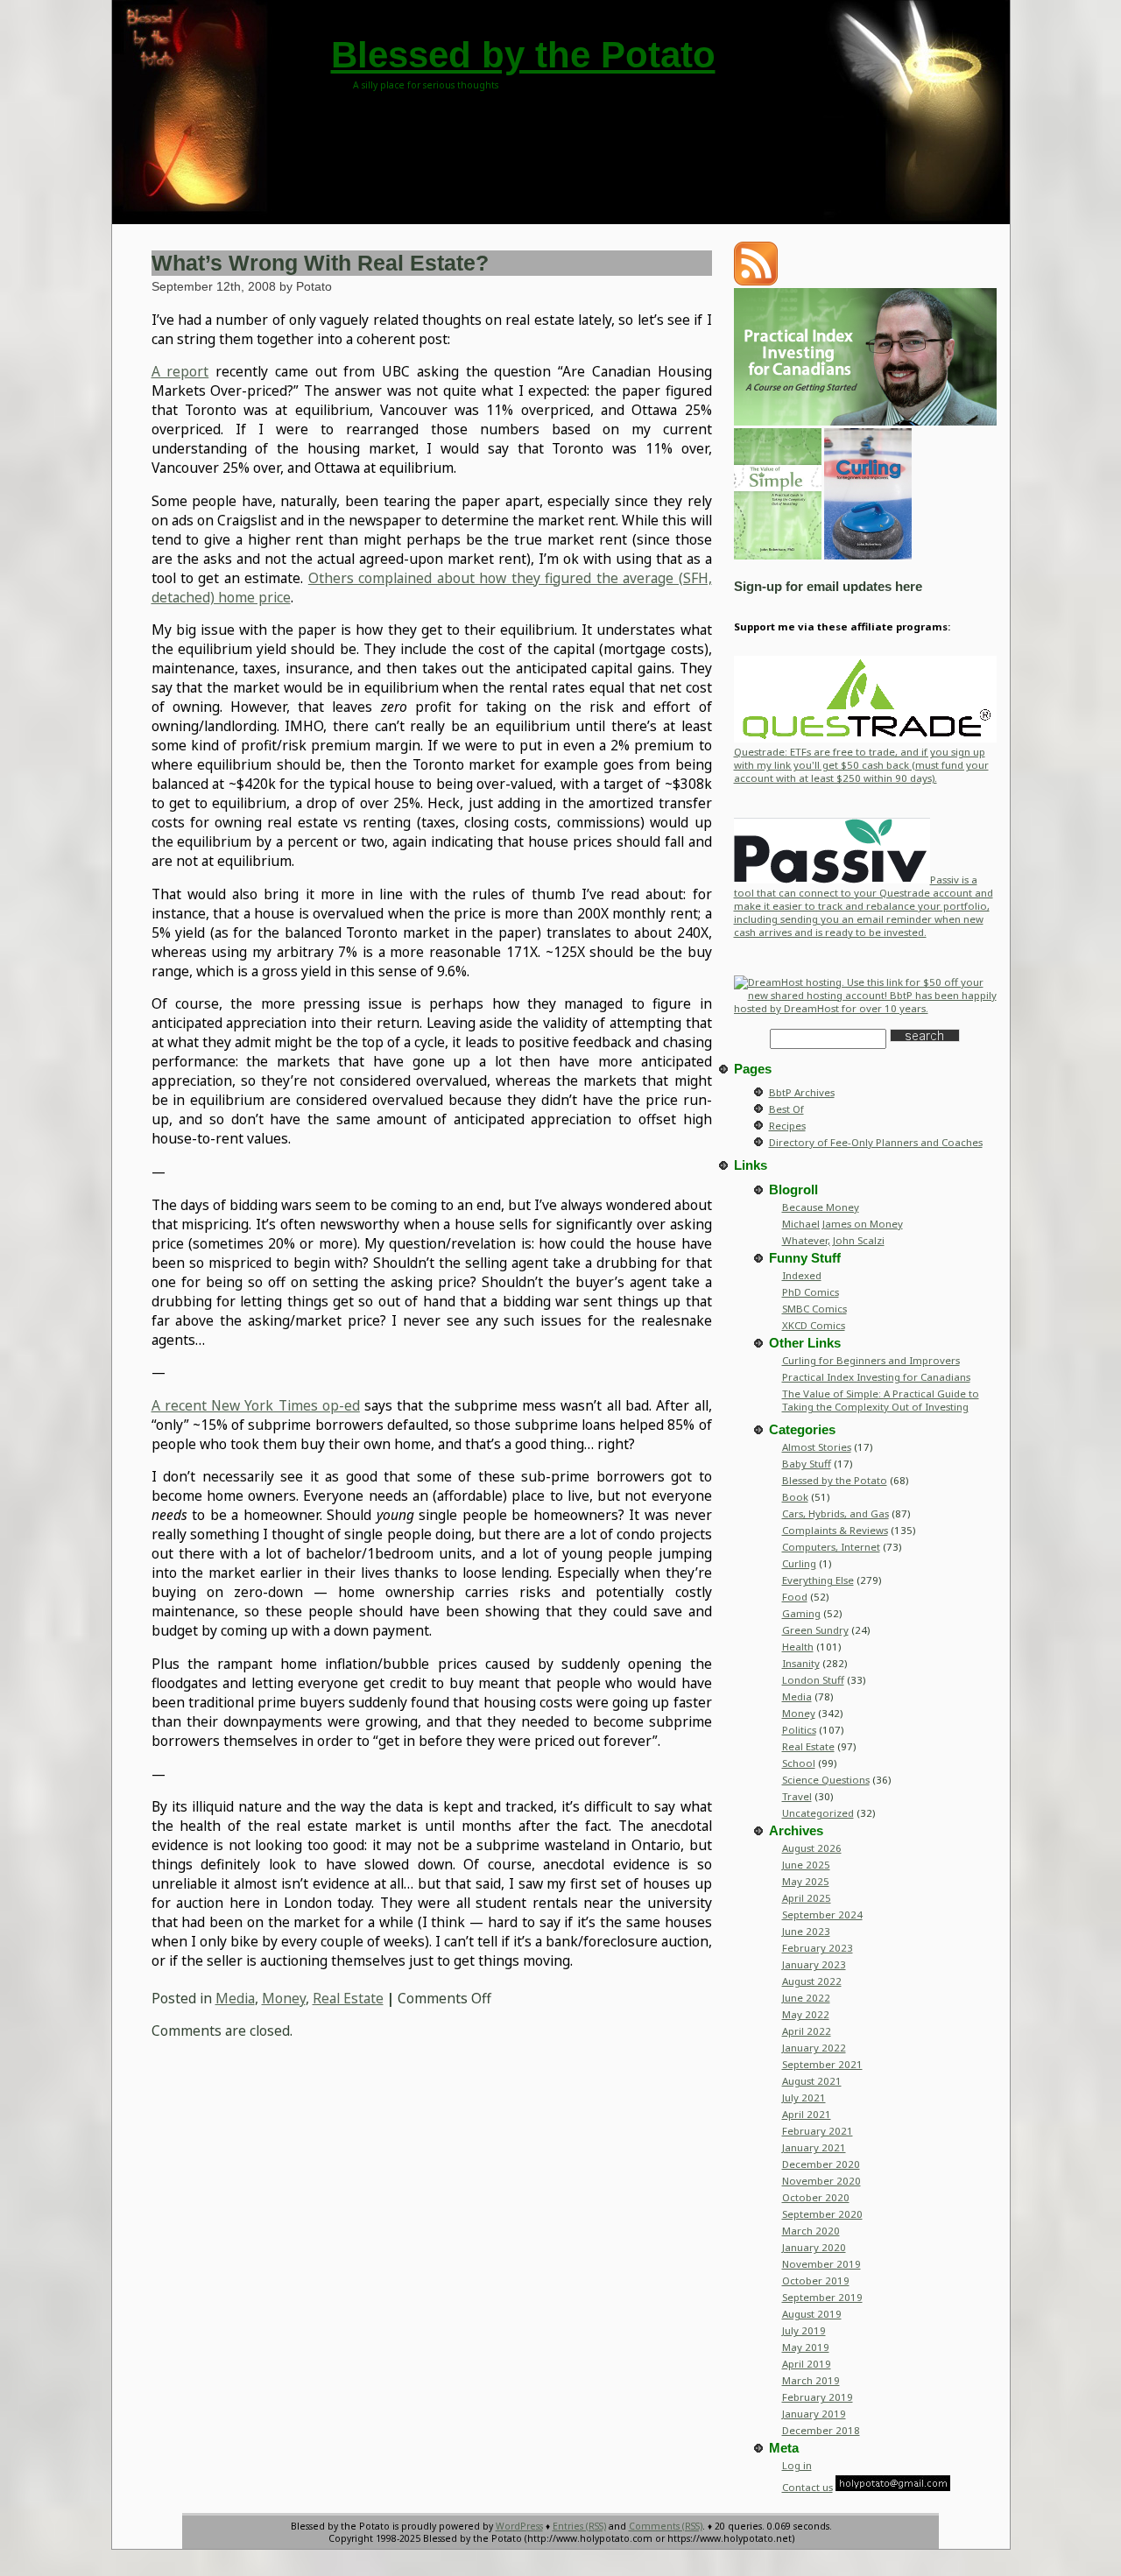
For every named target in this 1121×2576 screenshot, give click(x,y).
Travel (797, 1796)
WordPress (519, 2526)
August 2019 (812, 2314)
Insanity (801, 1663)
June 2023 (806, 1931)
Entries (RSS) (579, 2526)
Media (235, 1998)
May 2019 (806, 2347)
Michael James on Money (843, 1224)
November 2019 (821, 2264)
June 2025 (806, 1865)
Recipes (787, 1126)
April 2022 (807, 2031)
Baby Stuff (807, 1464)
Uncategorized (818, 1813)
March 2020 (811, 2231)
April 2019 (807, 2364)
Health (798, 1647)
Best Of (786, 1109)
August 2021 (812, 2081)
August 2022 (812, 1981)
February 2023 (818, 1948)
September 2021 (822, 2064)
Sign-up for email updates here (828, 587)
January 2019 (814, 2414)
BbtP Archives (802, 1092)
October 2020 (816, 2197)
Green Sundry (815, 1630)
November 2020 (821, 2181)
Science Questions (826, 1780)
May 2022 (806, 2014)
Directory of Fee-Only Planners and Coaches (876, 1142)
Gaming (801, 1613)
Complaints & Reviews (835, 1530)
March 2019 (811, 2380)
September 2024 (822, 1914)
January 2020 (814, 2247)
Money (284, 1998)
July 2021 (804, 2097)
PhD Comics (811, 1292)
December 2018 (821, 2430)
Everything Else (818, 1580)
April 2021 (807, 2114)
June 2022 (806, 1998)
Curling (799, 1563)
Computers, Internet (831, 1547)
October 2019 (816, 2280)
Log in (797, 2465)
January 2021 (814, 2147)
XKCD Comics (814, 1325)
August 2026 (812, 1848)
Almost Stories (817, 1447)
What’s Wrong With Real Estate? (320, 263)
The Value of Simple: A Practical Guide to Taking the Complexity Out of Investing (881, 1400)
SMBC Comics (814, 1309)
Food (795, 1597)
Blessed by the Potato (523, 55)
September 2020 (822, 2214)
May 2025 (806, 1881)
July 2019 (804, 2330)
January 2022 (814, 2048)
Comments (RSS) (666, 2526)
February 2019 (818, 2397)
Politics (799, 1730)
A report (180, 371)
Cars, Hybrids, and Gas (835, 1513)
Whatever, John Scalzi (833, 1240)
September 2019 (822, 2297)
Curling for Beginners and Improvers (871, 1360)
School (799, 1763)
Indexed (802, 1275)
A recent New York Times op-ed (256, 1405)
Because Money (821, 1207)
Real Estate (348, 1998)
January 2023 (814, 1964)
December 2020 (821, 2164)
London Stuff (813, 1680)
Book (795, 1497)
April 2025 (807, 1898)
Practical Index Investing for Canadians (876, 1377)
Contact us (807, 2487)
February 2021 (818, 2131)
